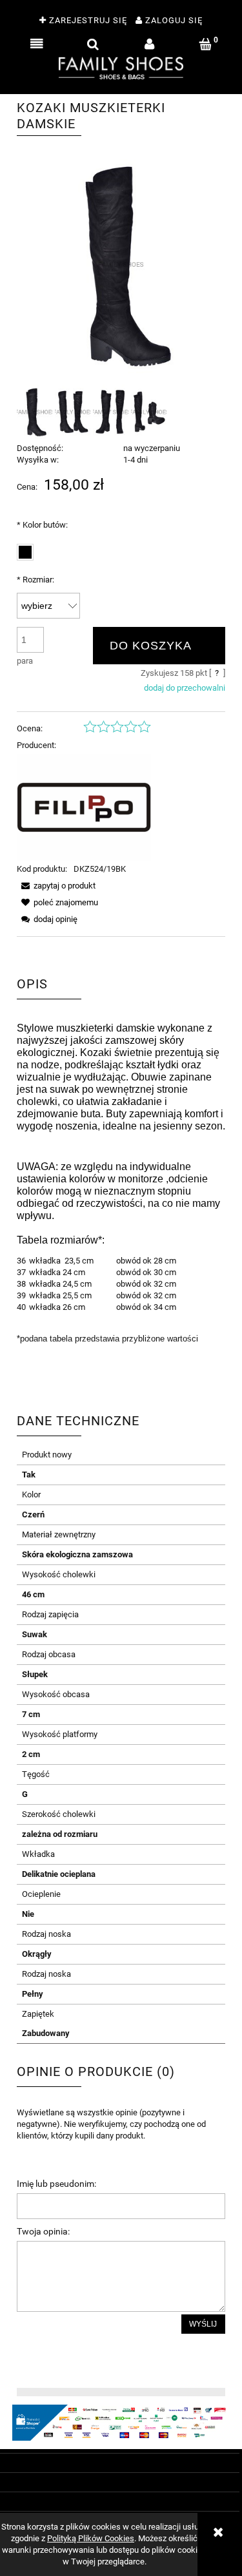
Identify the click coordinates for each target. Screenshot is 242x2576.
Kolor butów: (42, 525)
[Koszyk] (206, 44)
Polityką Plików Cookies (91, 2538)
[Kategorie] (36, 44)
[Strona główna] (121, 67)
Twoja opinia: (43, 2231)
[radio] (25, 552)
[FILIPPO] (84, 807)
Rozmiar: (35, 580)
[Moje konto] (149, 44)
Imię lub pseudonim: (56, 2184)
